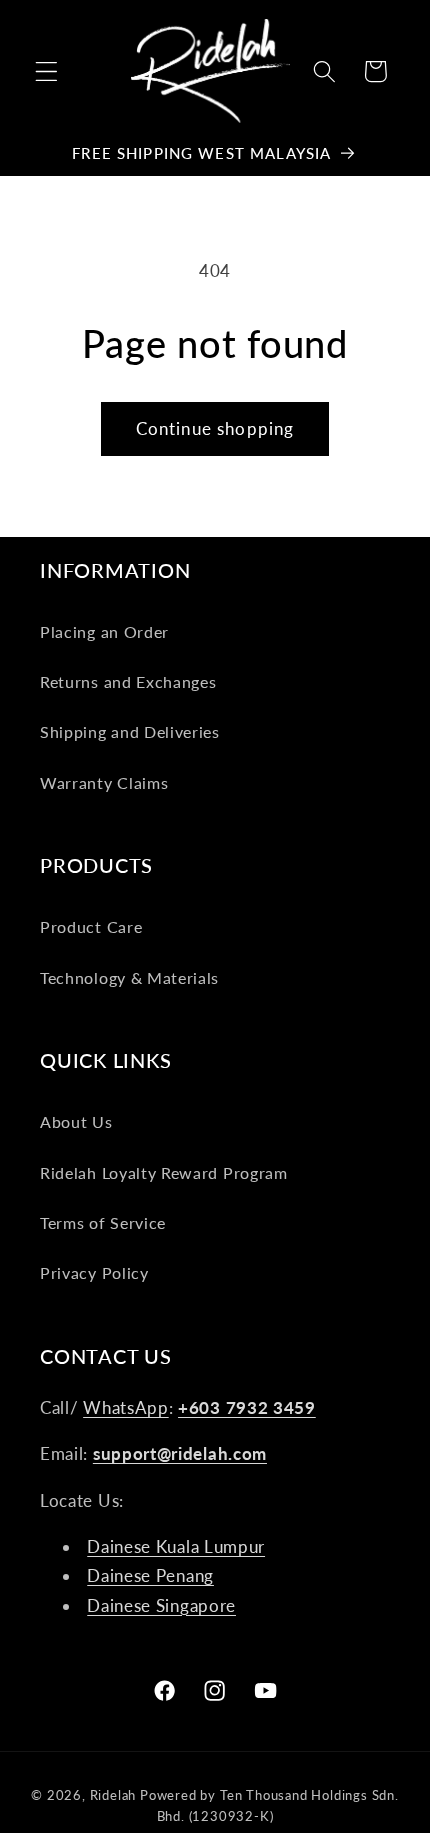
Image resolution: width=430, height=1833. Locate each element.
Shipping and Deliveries (130, 731)
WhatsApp (126, 1407)
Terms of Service (103, 1222)
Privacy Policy (94, 1272)
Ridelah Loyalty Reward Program (164, 1172)
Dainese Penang (150, 1575)
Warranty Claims (104, 782)
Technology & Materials (129, 977)
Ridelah (113, 1795)
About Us (76, 1121)
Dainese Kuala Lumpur (176, 1546)
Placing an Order (104, 631)
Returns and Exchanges (128, 681)
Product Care (91, 926)
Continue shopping (215, 428)
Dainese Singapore (161, 1605)
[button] (46, 71)
